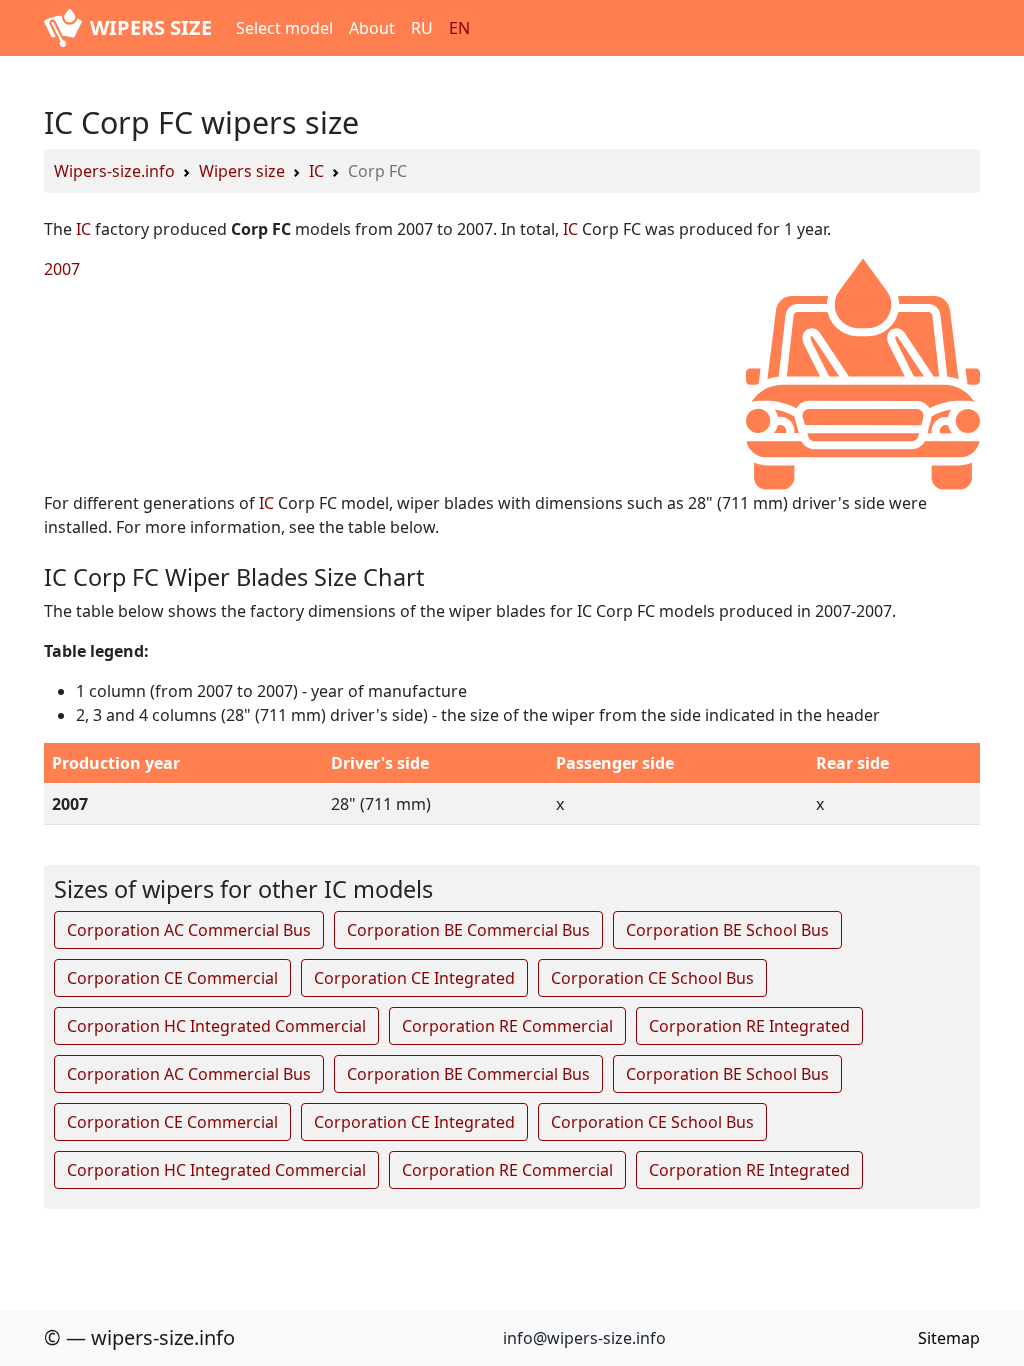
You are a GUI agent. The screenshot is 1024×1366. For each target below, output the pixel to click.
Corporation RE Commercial (507, 1026)
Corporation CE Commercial (172, 978)
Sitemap (949, 1338)
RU (422, 28)
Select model (284, 28)
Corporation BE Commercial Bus (468, 930)
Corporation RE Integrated (749, 1026)
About (372, 28)
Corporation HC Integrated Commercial (216, 1026)
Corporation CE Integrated (414, 978)
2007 (62, 269)
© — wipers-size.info (139, 1337)
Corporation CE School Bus (652, 978)
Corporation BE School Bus (727, 930)
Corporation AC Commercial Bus (189, 930)
